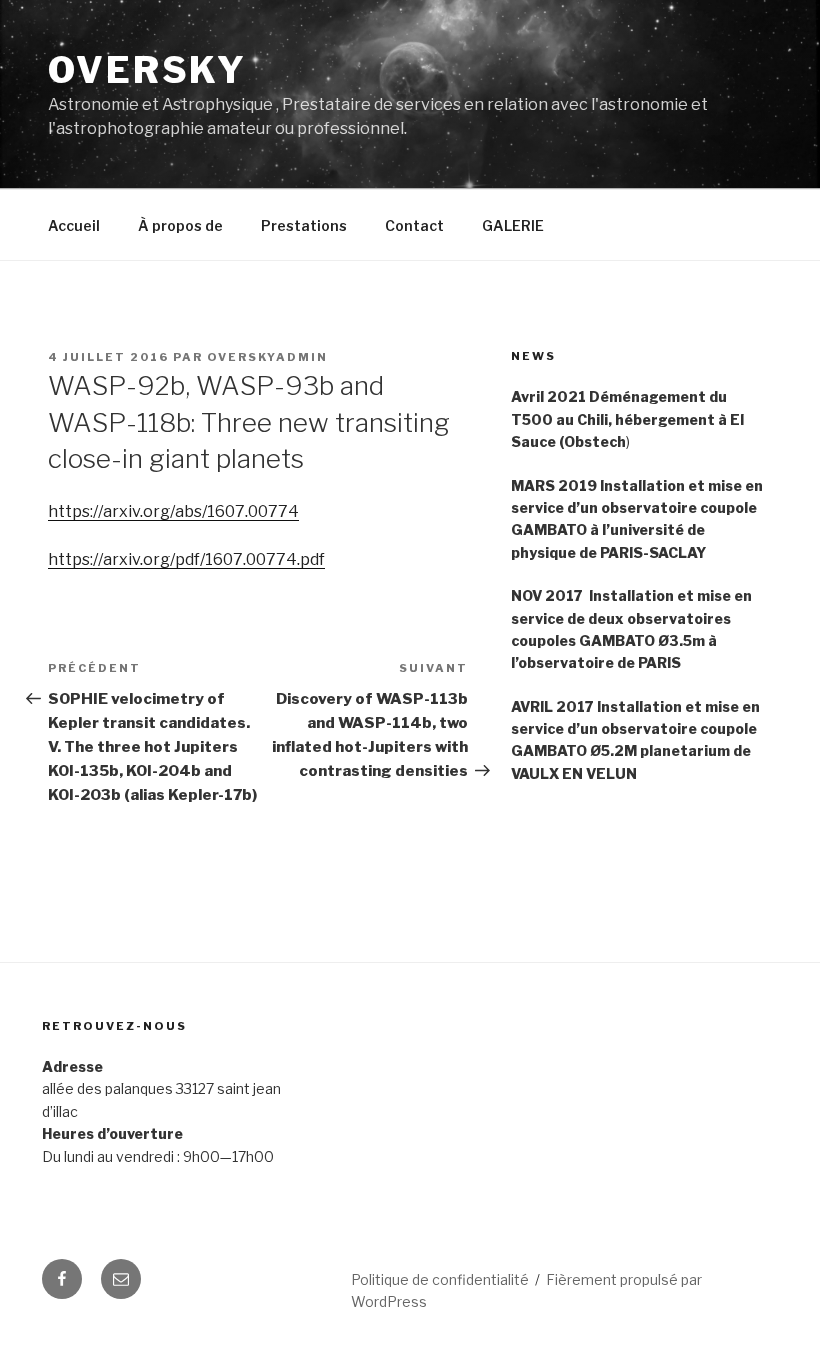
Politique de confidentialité (440, 1279)
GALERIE (513, 225)
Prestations (304, 225)
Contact (414, 225)
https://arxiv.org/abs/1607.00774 (173, 511)
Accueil (74, 225)
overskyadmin (267, 357)
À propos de (180, 225)
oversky (147, 70)
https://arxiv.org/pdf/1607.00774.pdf (186, 559)
